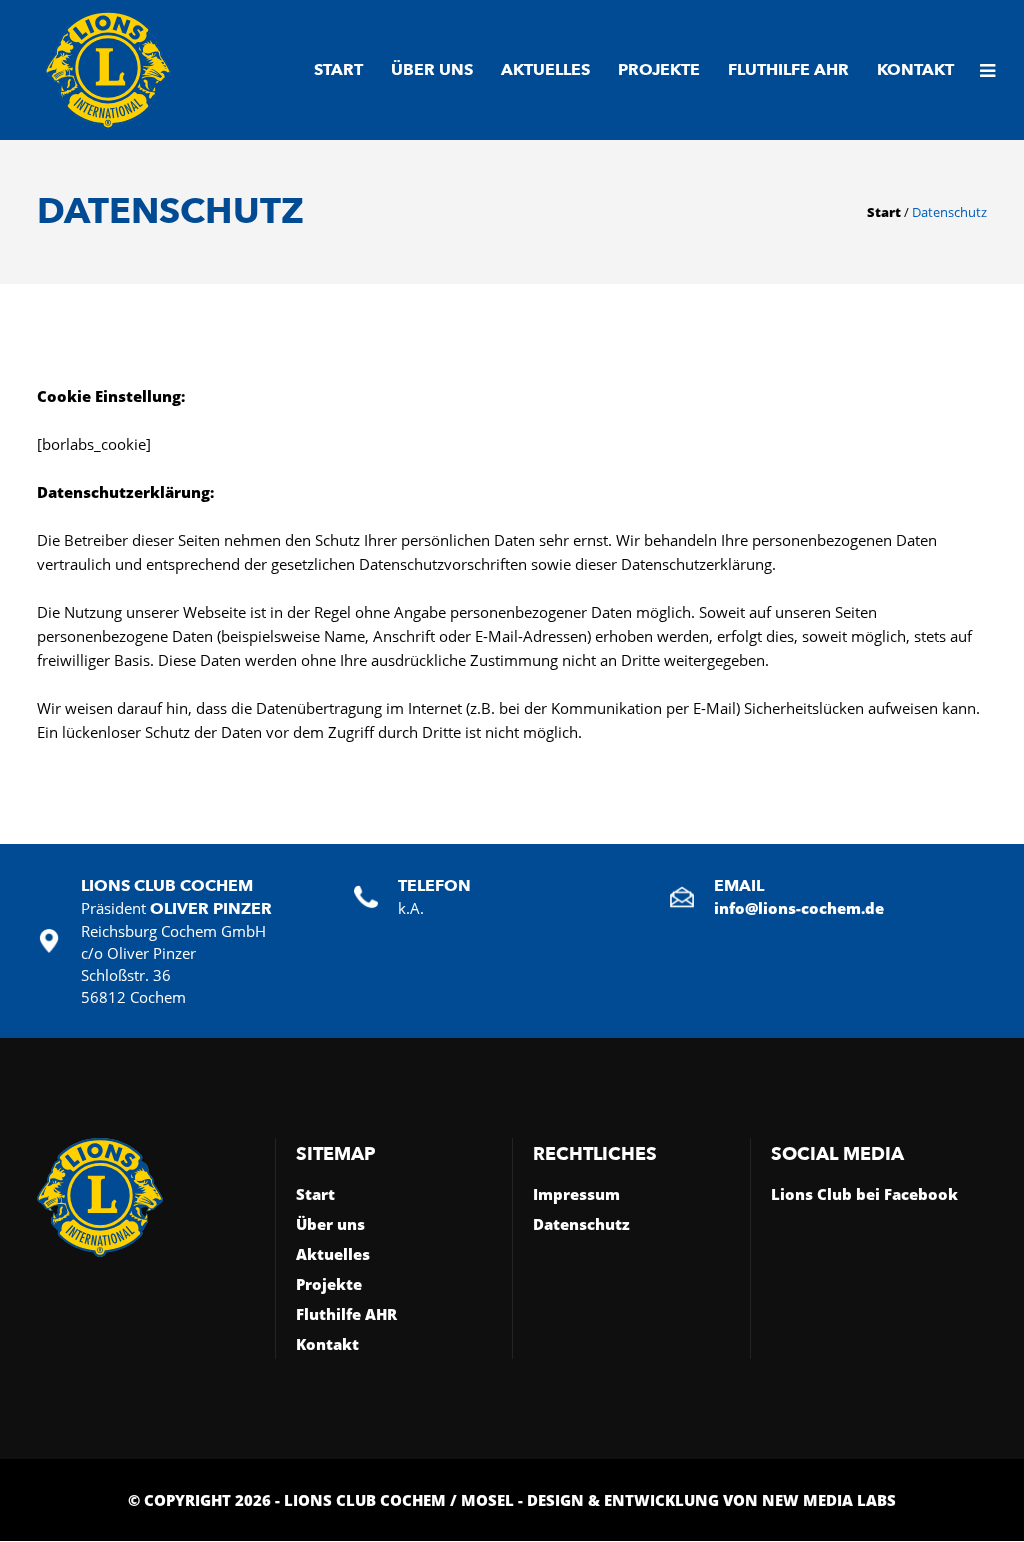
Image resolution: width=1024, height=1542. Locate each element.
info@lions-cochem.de (799, 908)
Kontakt (327, 1344)
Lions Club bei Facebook (864, 1194)
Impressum (576, 1194)
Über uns (330, 1224)
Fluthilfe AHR (346, 1314)
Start (884, 212)
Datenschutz (581, 1224)
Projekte (329, 1284)
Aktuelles (333, 1254)
